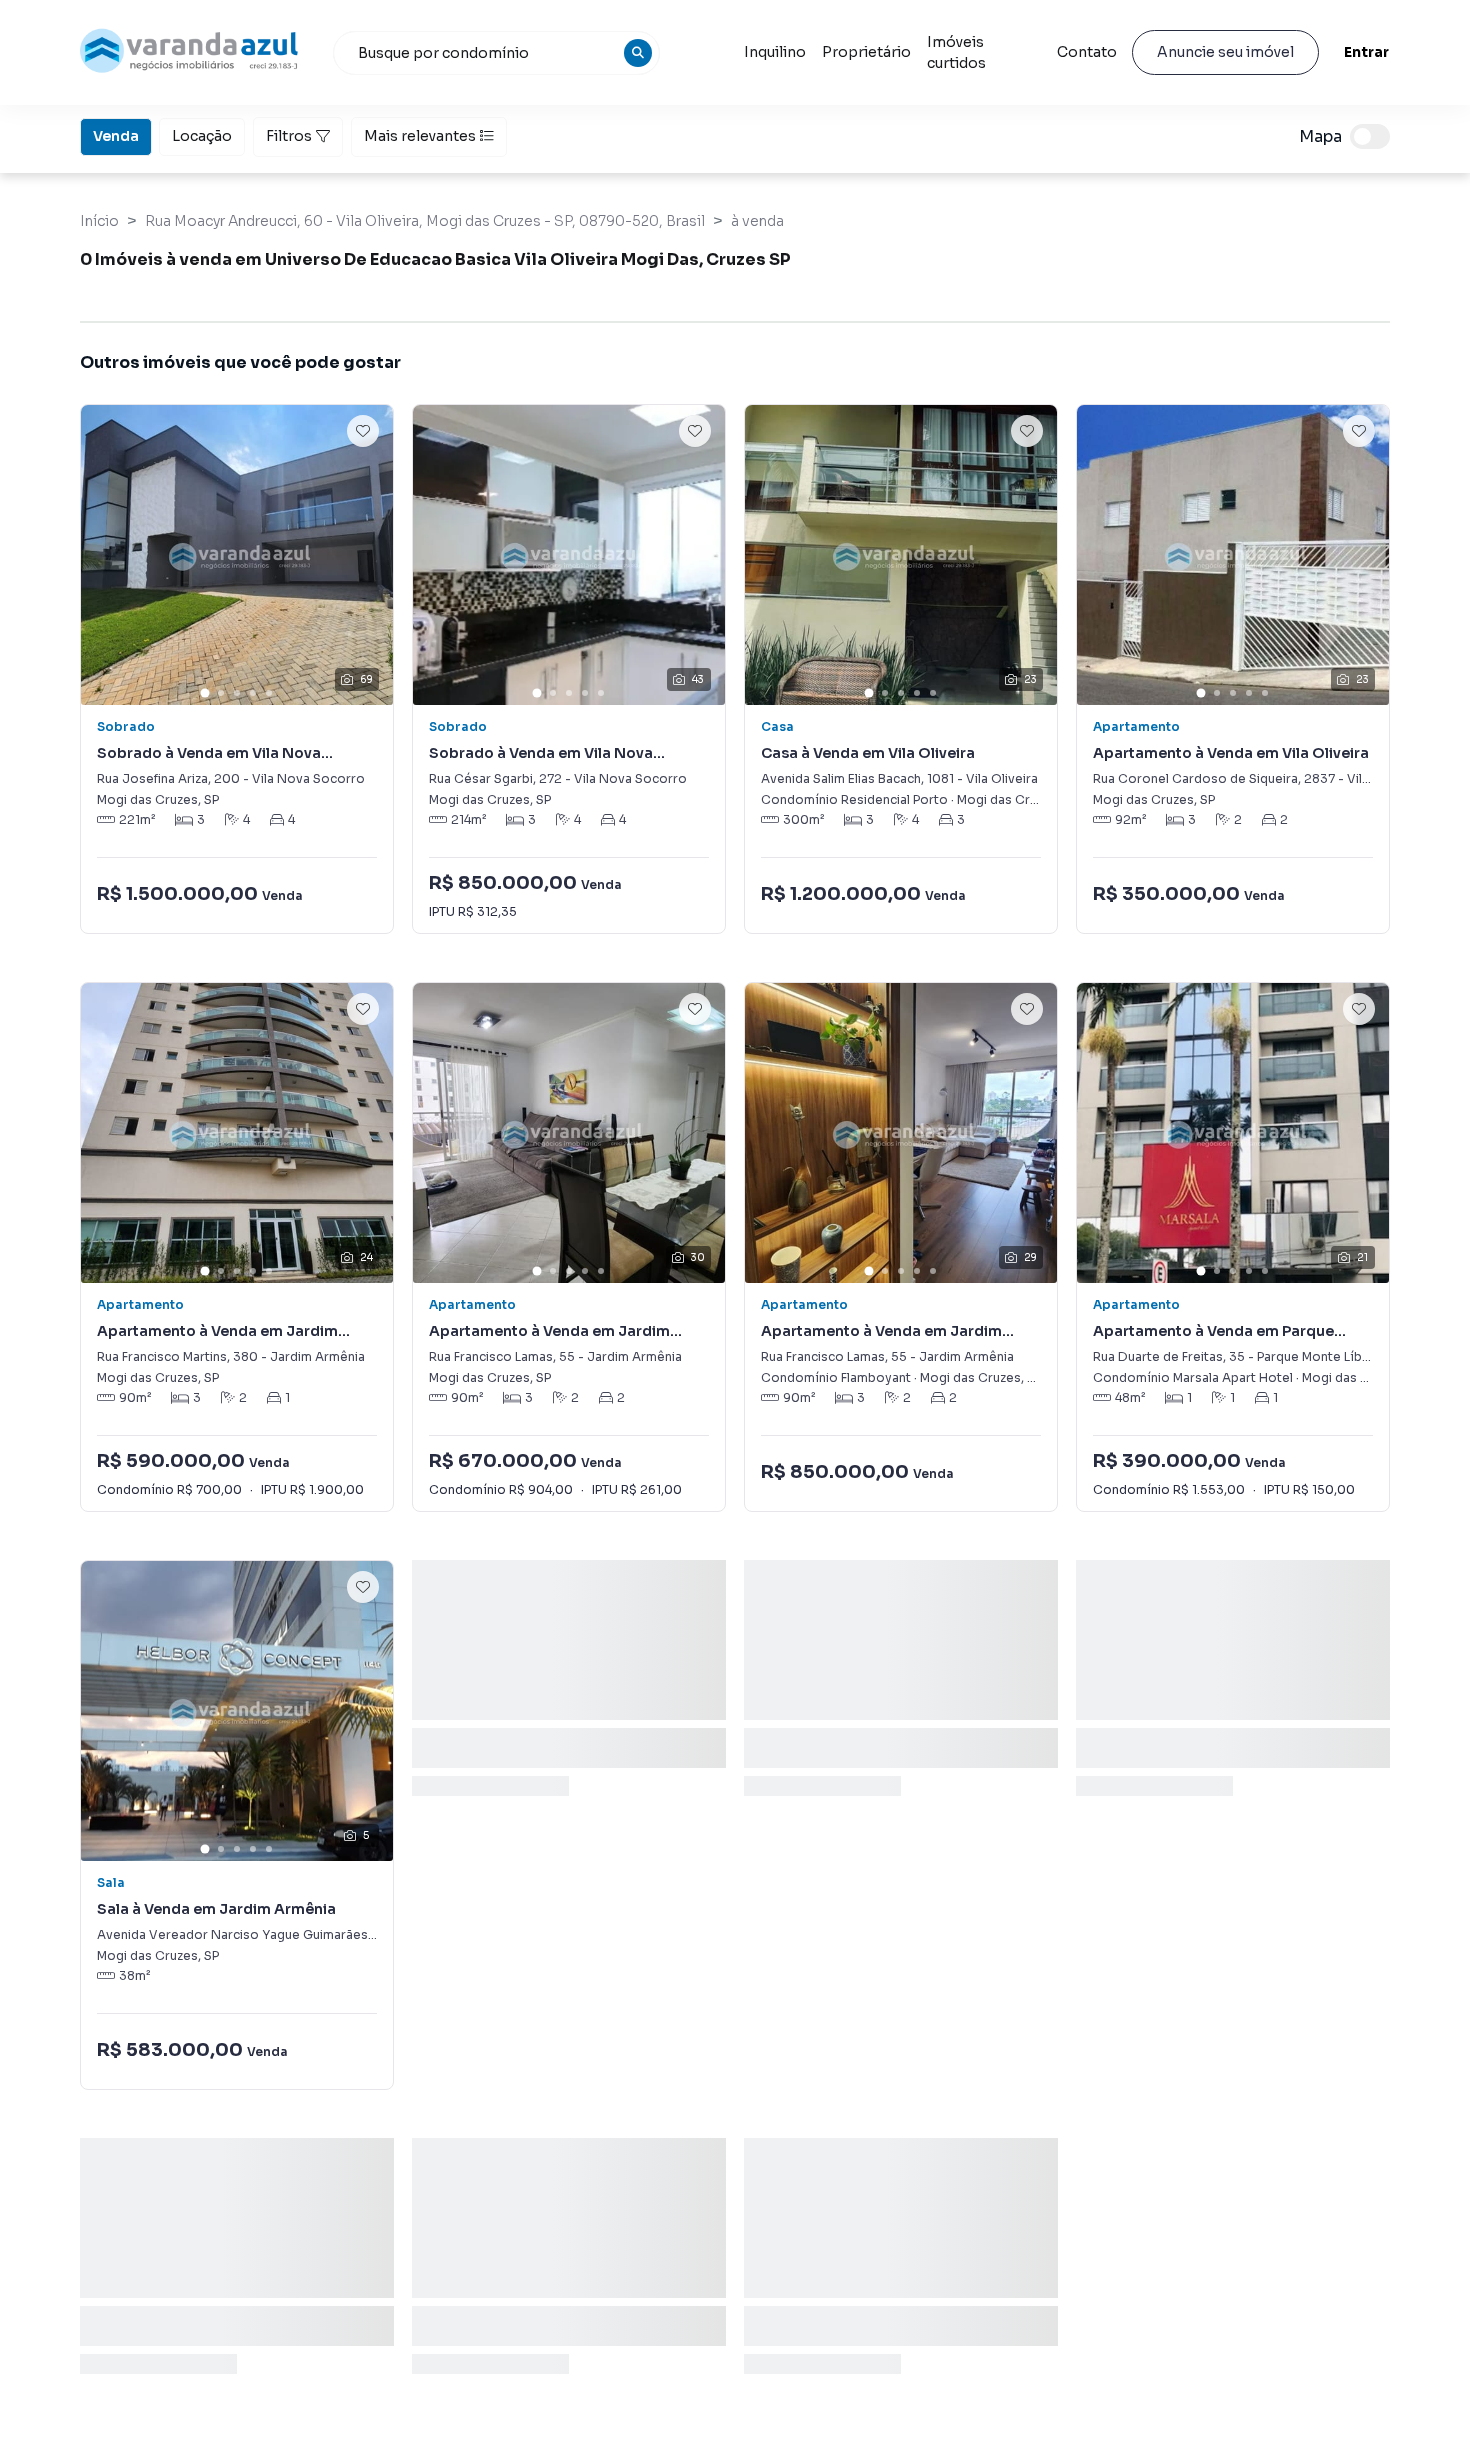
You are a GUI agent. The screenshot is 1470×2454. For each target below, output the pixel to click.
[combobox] (497, 53)
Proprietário (866, 52)
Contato (1087, 52)
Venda (116, 136)
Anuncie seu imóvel (1225, 52)
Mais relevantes (420, 136)
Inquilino (775, 52)
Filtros (289, 136)
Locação (202, 136)
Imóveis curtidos (956, 52)
